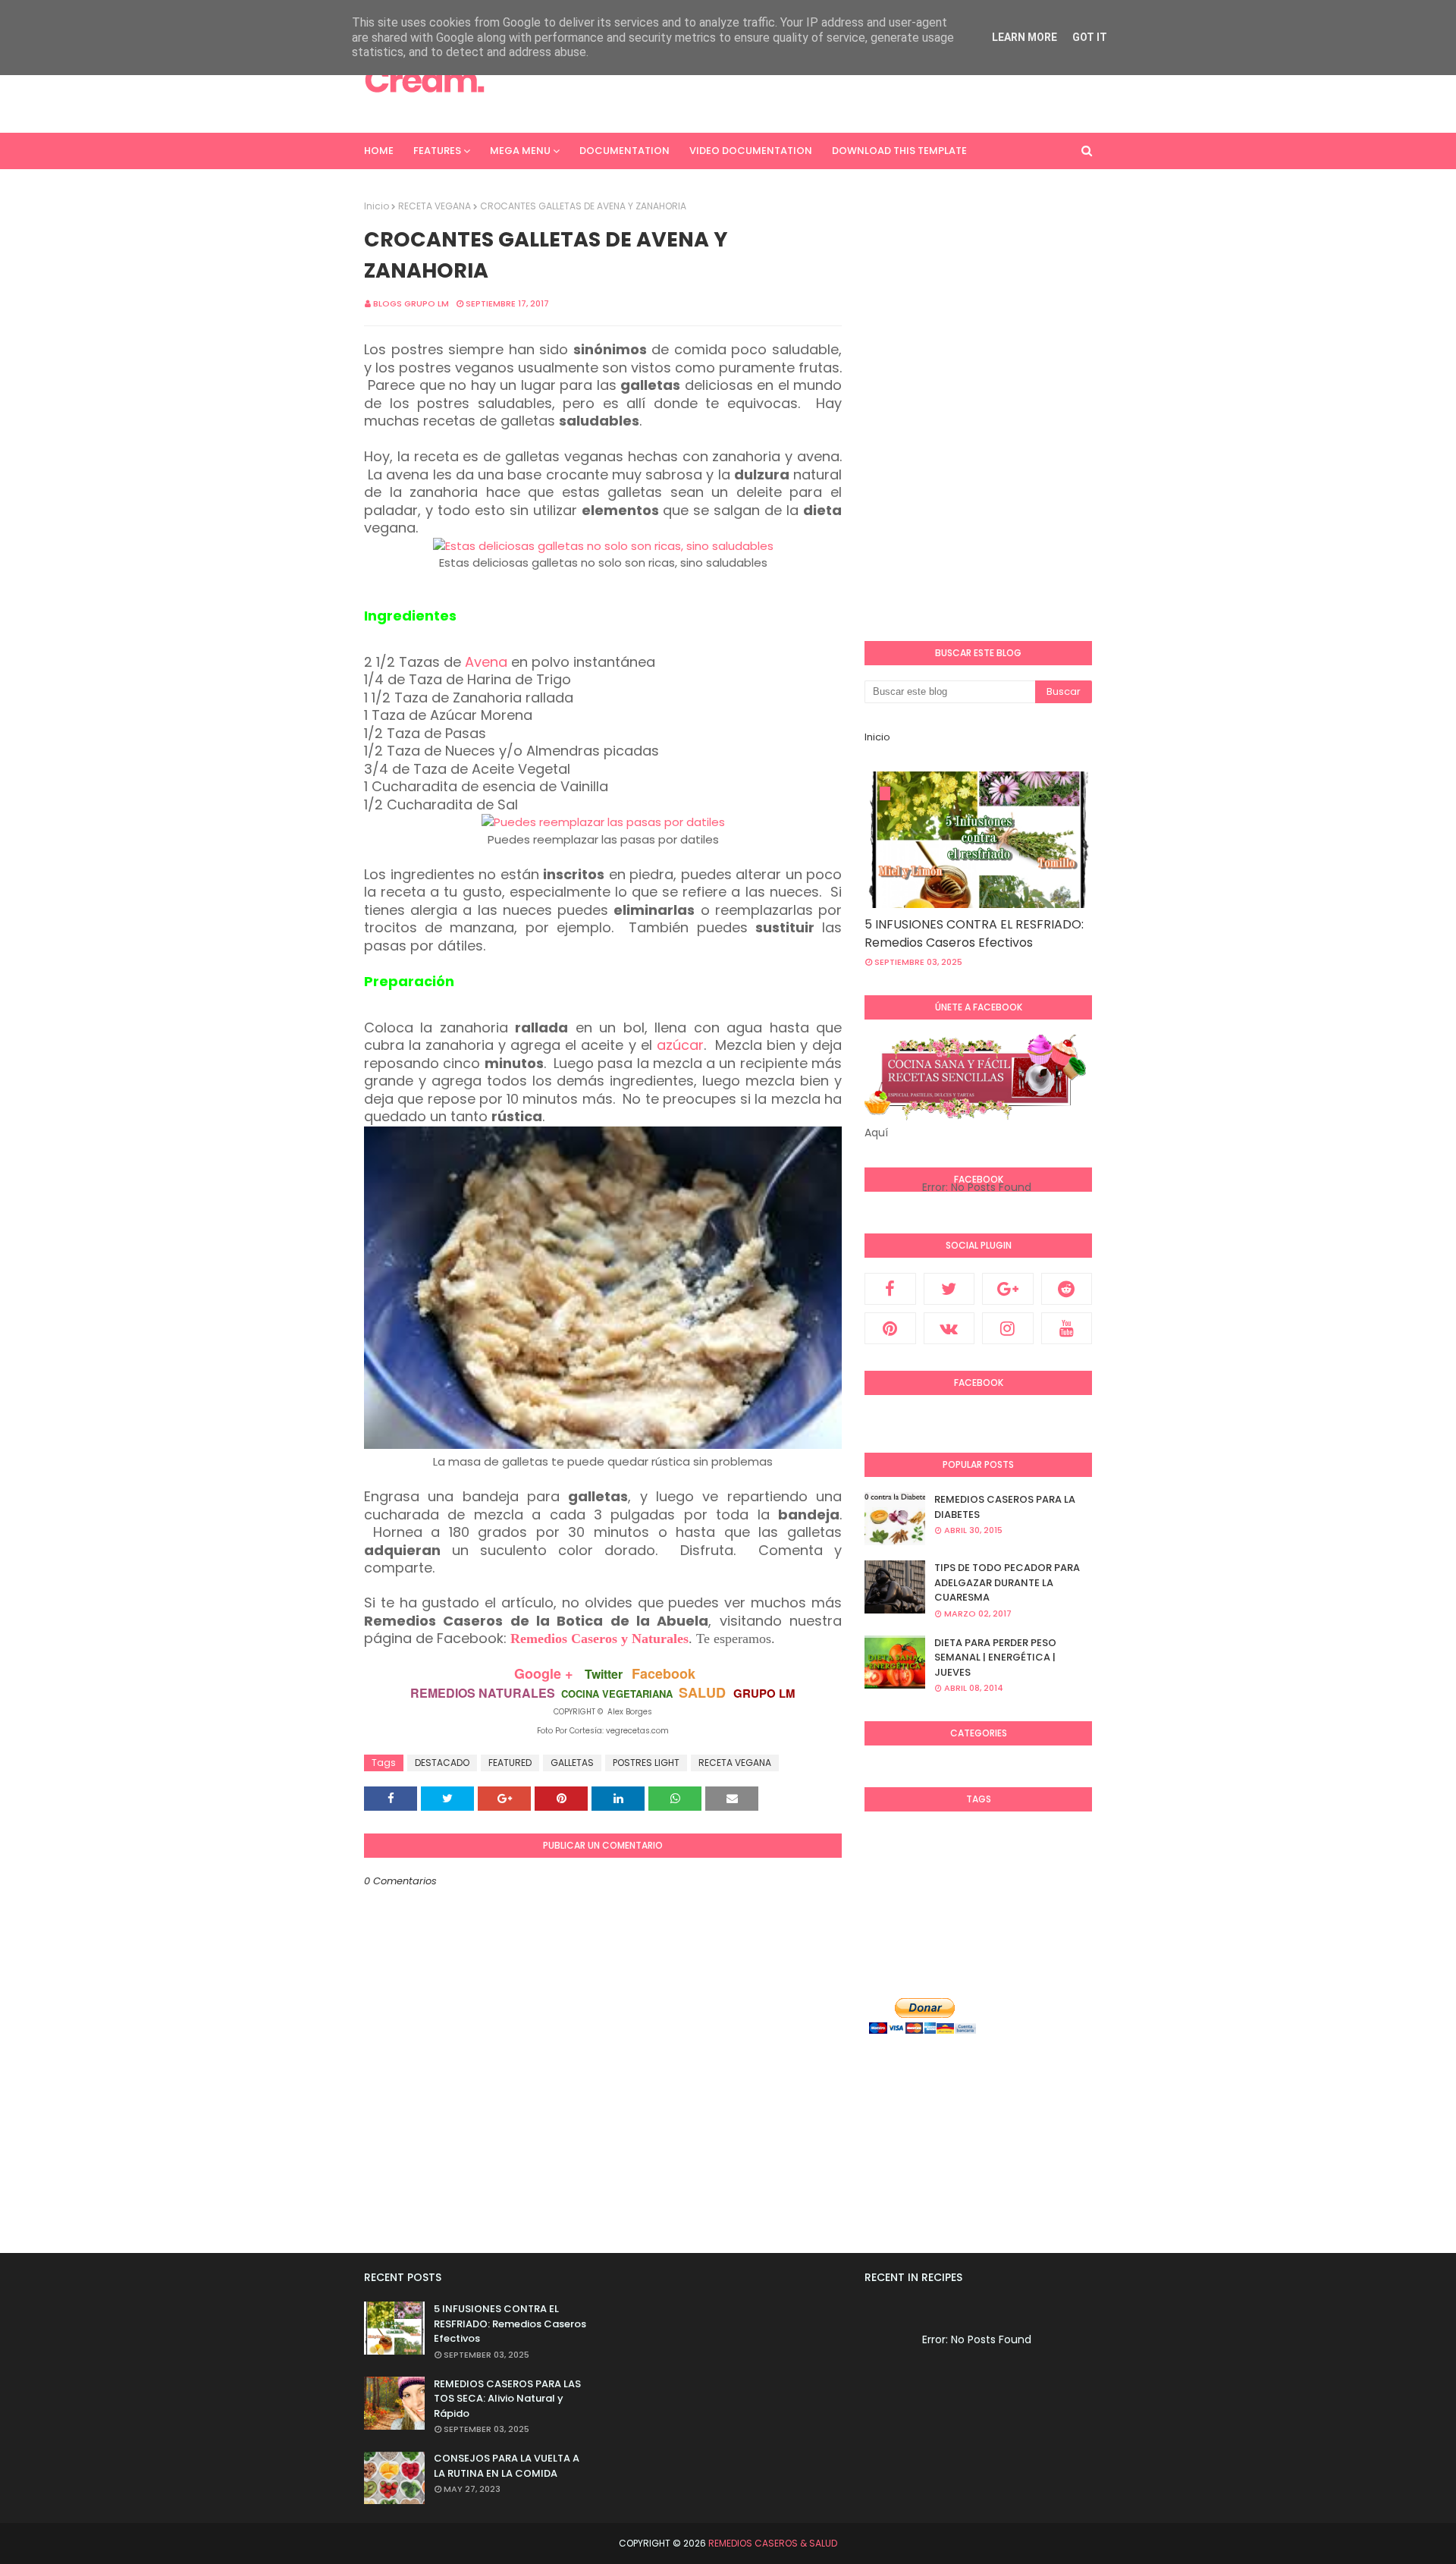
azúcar (680, 1045)
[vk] (949, 1328)
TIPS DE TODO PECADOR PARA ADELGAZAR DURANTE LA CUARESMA (1007, 1582)
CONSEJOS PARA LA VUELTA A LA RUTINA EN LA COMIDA (507, 2466)
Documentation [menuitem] (624, 151)
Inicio (377, 206)
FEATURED (510, 1763)
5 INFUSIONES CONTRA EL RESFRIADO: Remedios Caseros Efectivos (974, 933)
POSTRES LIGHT (646, 1763)
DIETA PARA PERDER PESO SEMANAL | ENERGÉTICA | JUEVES (995, 1657)
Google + (544, 1673)
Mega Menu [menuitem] (520, 151)
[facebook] (890, 1289)
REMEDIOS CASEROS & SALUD (773, 2543)
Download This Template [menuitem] (899, 151)
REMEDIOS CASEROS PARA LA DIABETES (1005, 1507)
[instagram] (1008, 1328)
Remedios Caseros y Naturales (599, 1639)
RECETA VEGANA (435, 206)
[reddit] (1067, 1289)
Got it (1090, 37)
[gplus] (1008, 1289)
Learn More (1025, 37)
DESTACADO (442, 1763)
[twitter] (949, 1289)
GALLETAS (572, 1763)
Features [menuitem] (437, 151)
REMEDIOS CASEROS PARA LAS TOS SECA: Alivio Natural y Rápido (507, 2399)
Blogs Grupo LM (411, 303)
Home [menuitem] (379, 151)
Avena (486, 662)
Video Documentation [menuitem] (751, 151)
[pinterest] (890, 1328)
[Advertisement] (816, 80)
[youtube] (1067, 1328)
